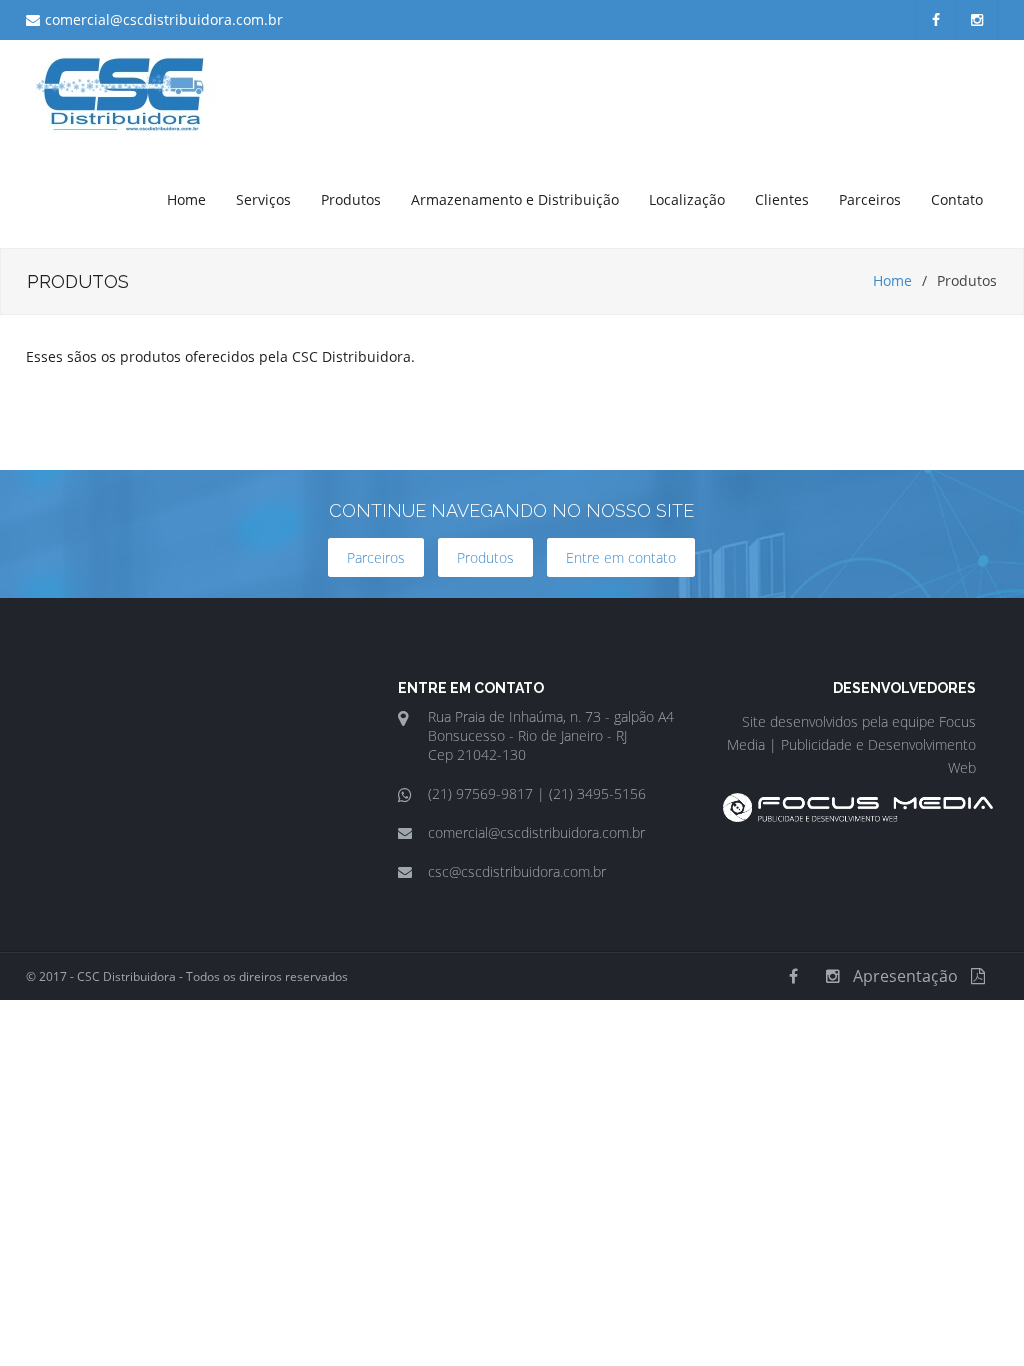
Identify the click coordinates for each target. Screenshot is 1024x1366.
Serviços (263, 199)
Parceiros (870, 199)
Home (186, 199)
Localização (687, 199)
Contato (957, 199)
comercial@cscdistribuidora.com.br (164, 19)
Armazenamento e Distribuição (515, 199)
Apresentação (905, 976)
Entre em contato (621, 557)
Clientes (782, 199)
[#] (858, 816)
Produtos (351, 199)
